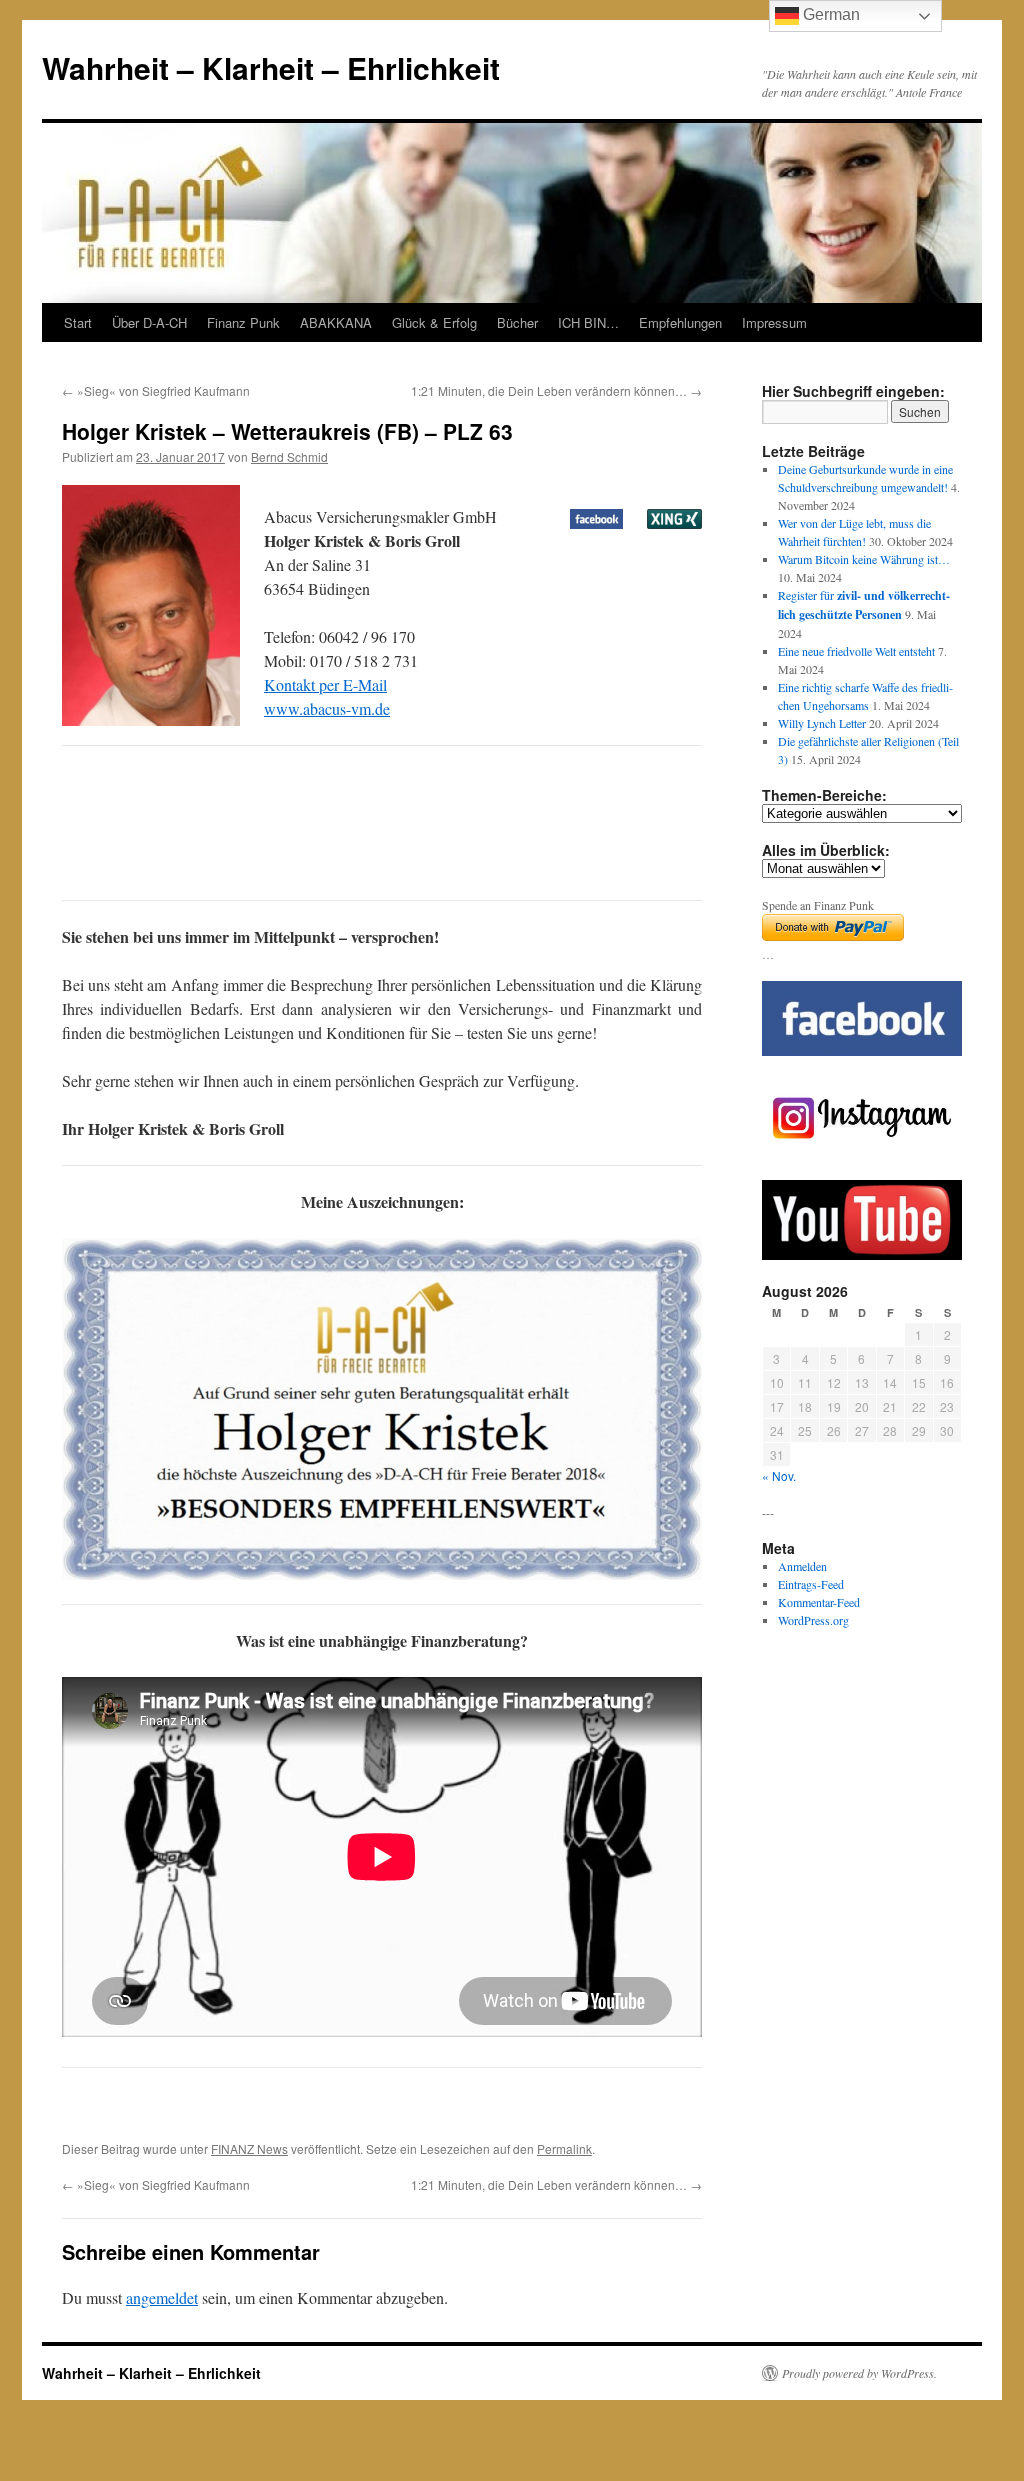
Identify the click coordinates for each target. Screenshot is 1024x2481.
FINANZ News (249, 2148)
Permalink (564, 2148)
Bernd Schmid (289, 456)
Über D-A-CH (149, 322)
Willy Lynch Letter (822, 723)
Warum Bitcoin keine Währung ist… (864, 559)
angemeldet (162, 2297)
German (829, 14)
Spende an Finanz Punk (818, 905)
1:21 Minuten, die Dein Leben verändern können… (556, 390)
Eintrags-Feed (811, 1584)
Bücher (517, 322)
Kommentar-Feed (819, 1602)
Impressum (774, 322)
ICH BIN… (588, 322)
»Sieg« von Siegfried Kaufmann (156, 390)
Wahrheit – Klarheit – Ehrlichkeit (271, 67)
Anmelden (802, 1566)
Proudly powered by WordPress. (859, 2373)
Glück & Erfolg (434, 322)
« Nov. (779, 1475)
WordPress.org (813, 1620)
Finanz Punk (243, 322)
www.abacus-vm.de (327, 708)
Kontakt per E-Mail (325, 684)
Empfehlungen (680, 322)
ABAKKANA (336, 322)
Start (78, 322)
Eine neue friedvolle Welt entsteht (856, 651)
